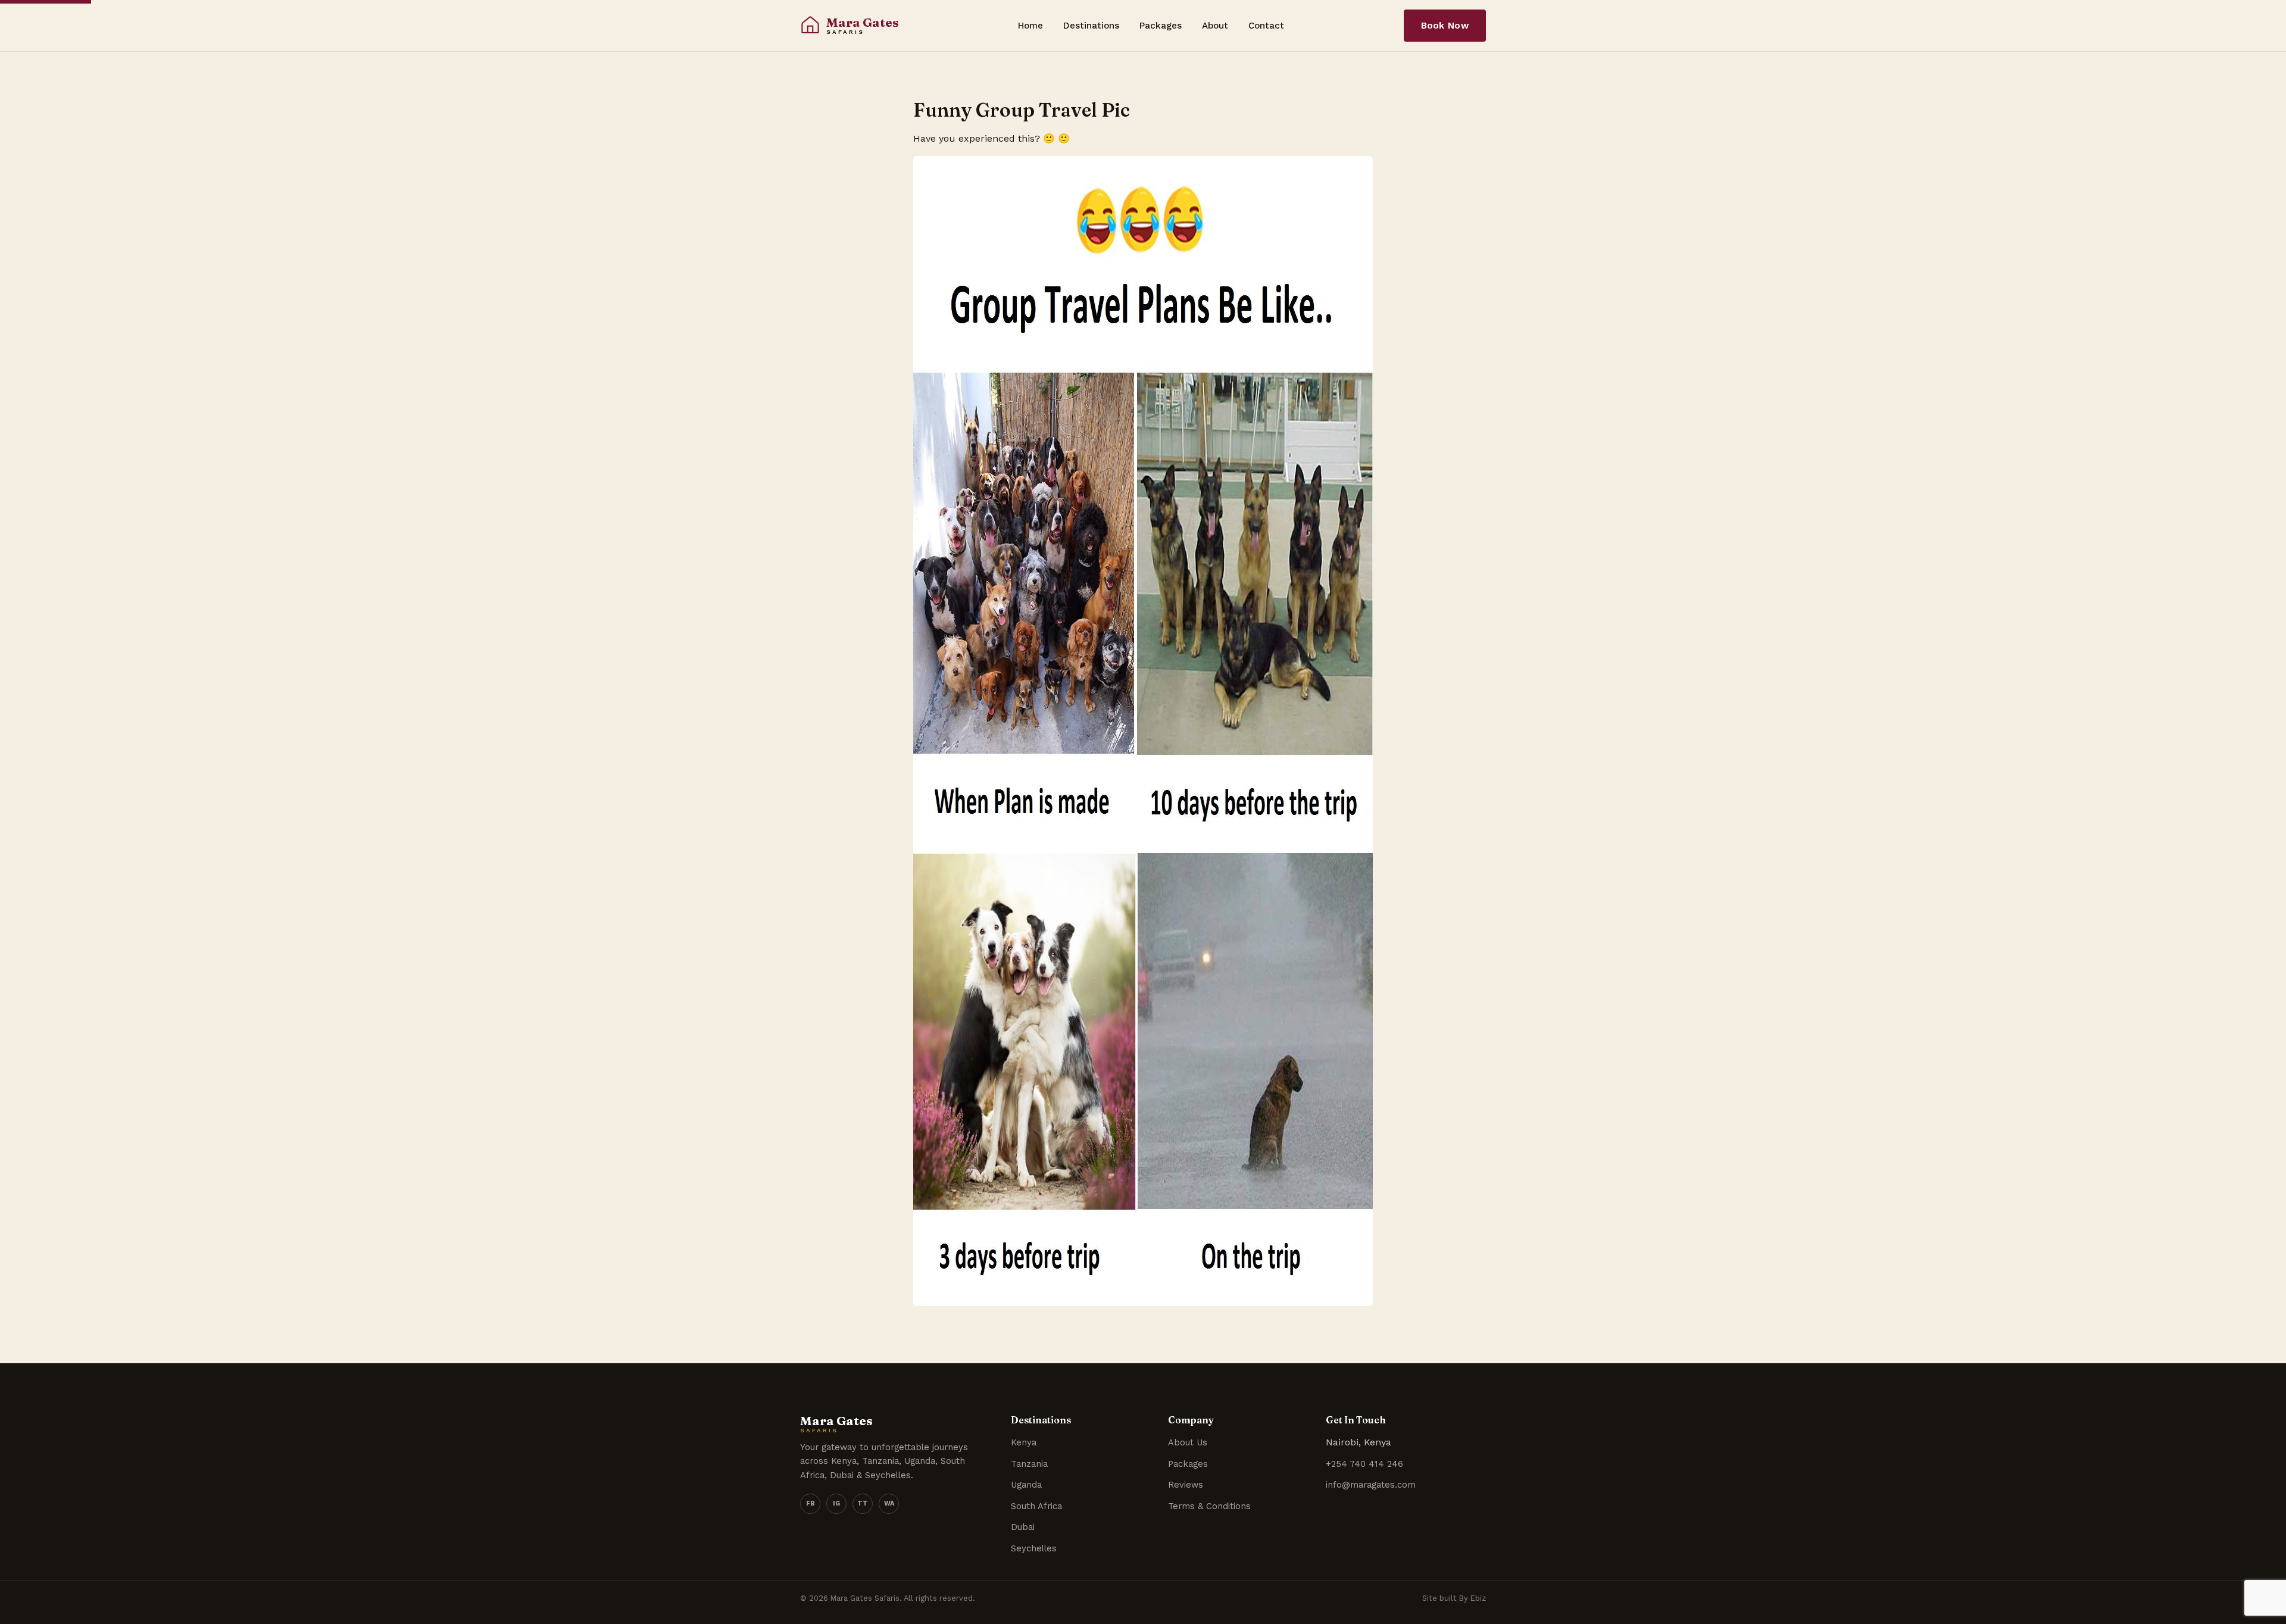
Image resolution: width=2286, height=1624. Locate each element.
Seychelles (1034, 1548)
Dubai (1023, 1527)
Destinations (1091, 26)
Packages (1161, 26)
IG (836, 1503)
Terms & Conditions (1209, 1506)
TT (863, 1503)
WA (889, 1503)
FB (811, 1503)
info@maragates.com (1371, 1485)
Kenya (1024, 1442)
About (1215, 26)
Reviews (1186, 1485)
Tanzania (1029, 1464)
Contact (1266, 26)
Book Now (1445, 26)
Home (1030, 26)
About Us (1188, 1442)
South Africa (1036, 1506)
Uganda (1026, 1485)
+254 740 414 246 (1364, 1464)
